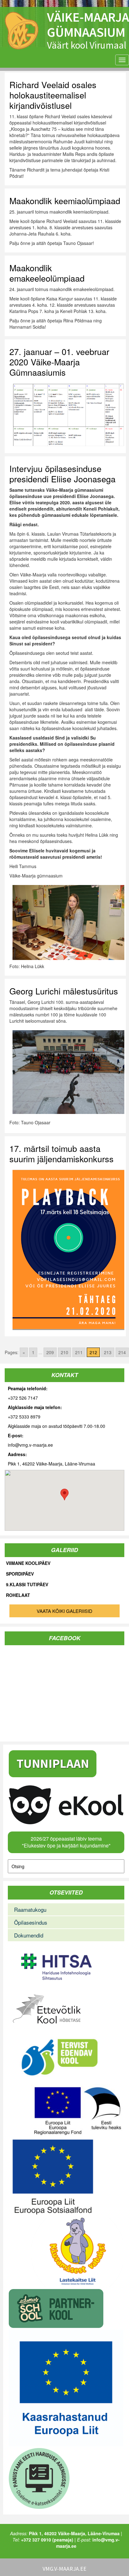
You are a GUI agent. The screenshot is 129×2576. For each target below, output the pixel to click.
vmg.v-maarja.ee (64, 2569)
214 (122, 1352)
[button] (64, 1495)
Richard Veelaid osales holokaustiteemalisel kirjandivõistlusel (53, 95)
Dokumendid (29, 1935)
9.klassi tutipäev (27, 1585)
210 (64, 1352)
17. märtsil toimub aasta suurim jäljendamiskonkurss (62, 1153)
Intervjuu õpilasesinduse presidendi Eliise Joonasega (62, 474)
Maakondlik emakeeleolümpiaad (47, 273)
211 (79, 1352)
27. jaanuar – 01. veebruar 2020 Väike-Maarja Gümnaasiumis (59, 362)
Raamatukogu (30, 1909)
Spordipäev (20, 1574)
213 (108, 1352)
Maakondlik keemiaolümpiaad (65, 201)
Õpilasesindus (31, 1922)
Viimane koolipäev (28, 1563)
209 (50, 1352)
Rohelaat (18, 1595)
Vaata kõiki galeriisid (64, 1611)
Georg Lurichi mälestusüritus (64, 991)
